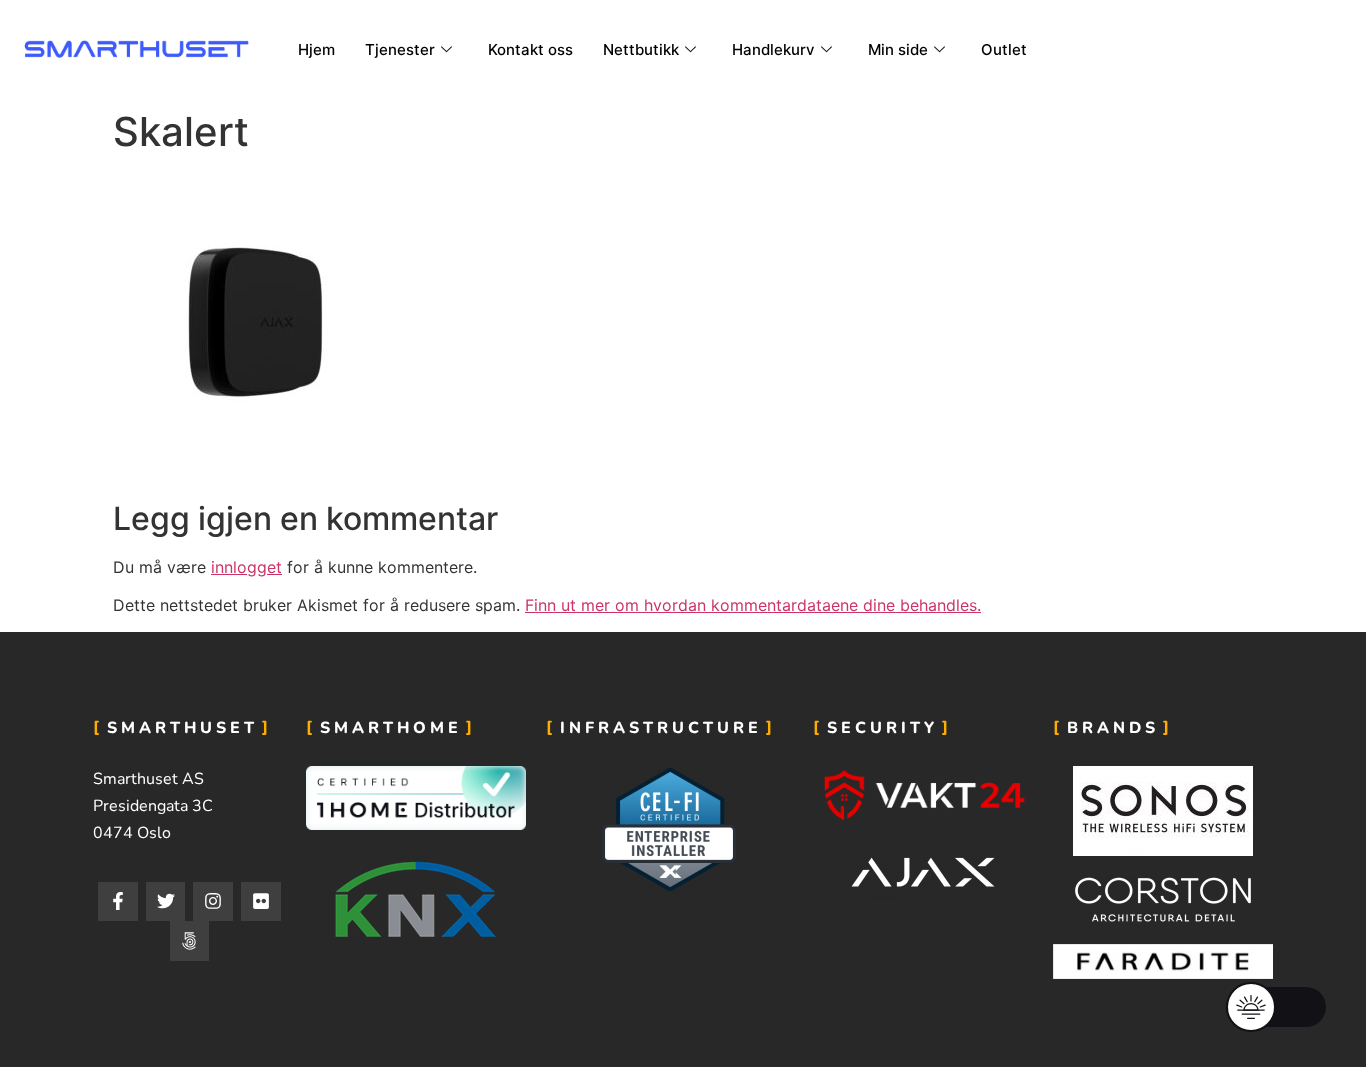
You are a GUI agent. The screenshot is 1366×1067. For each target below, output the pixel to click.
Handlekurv (773, 49)
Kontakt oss (530, 49)
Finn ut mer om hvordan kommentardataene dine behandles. (753, 605)
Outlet (1004, 49)
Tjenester (400, 49)
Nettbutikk (641, 49)
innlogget (246, 567)
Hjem (316, 49)
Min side (898, 49)
